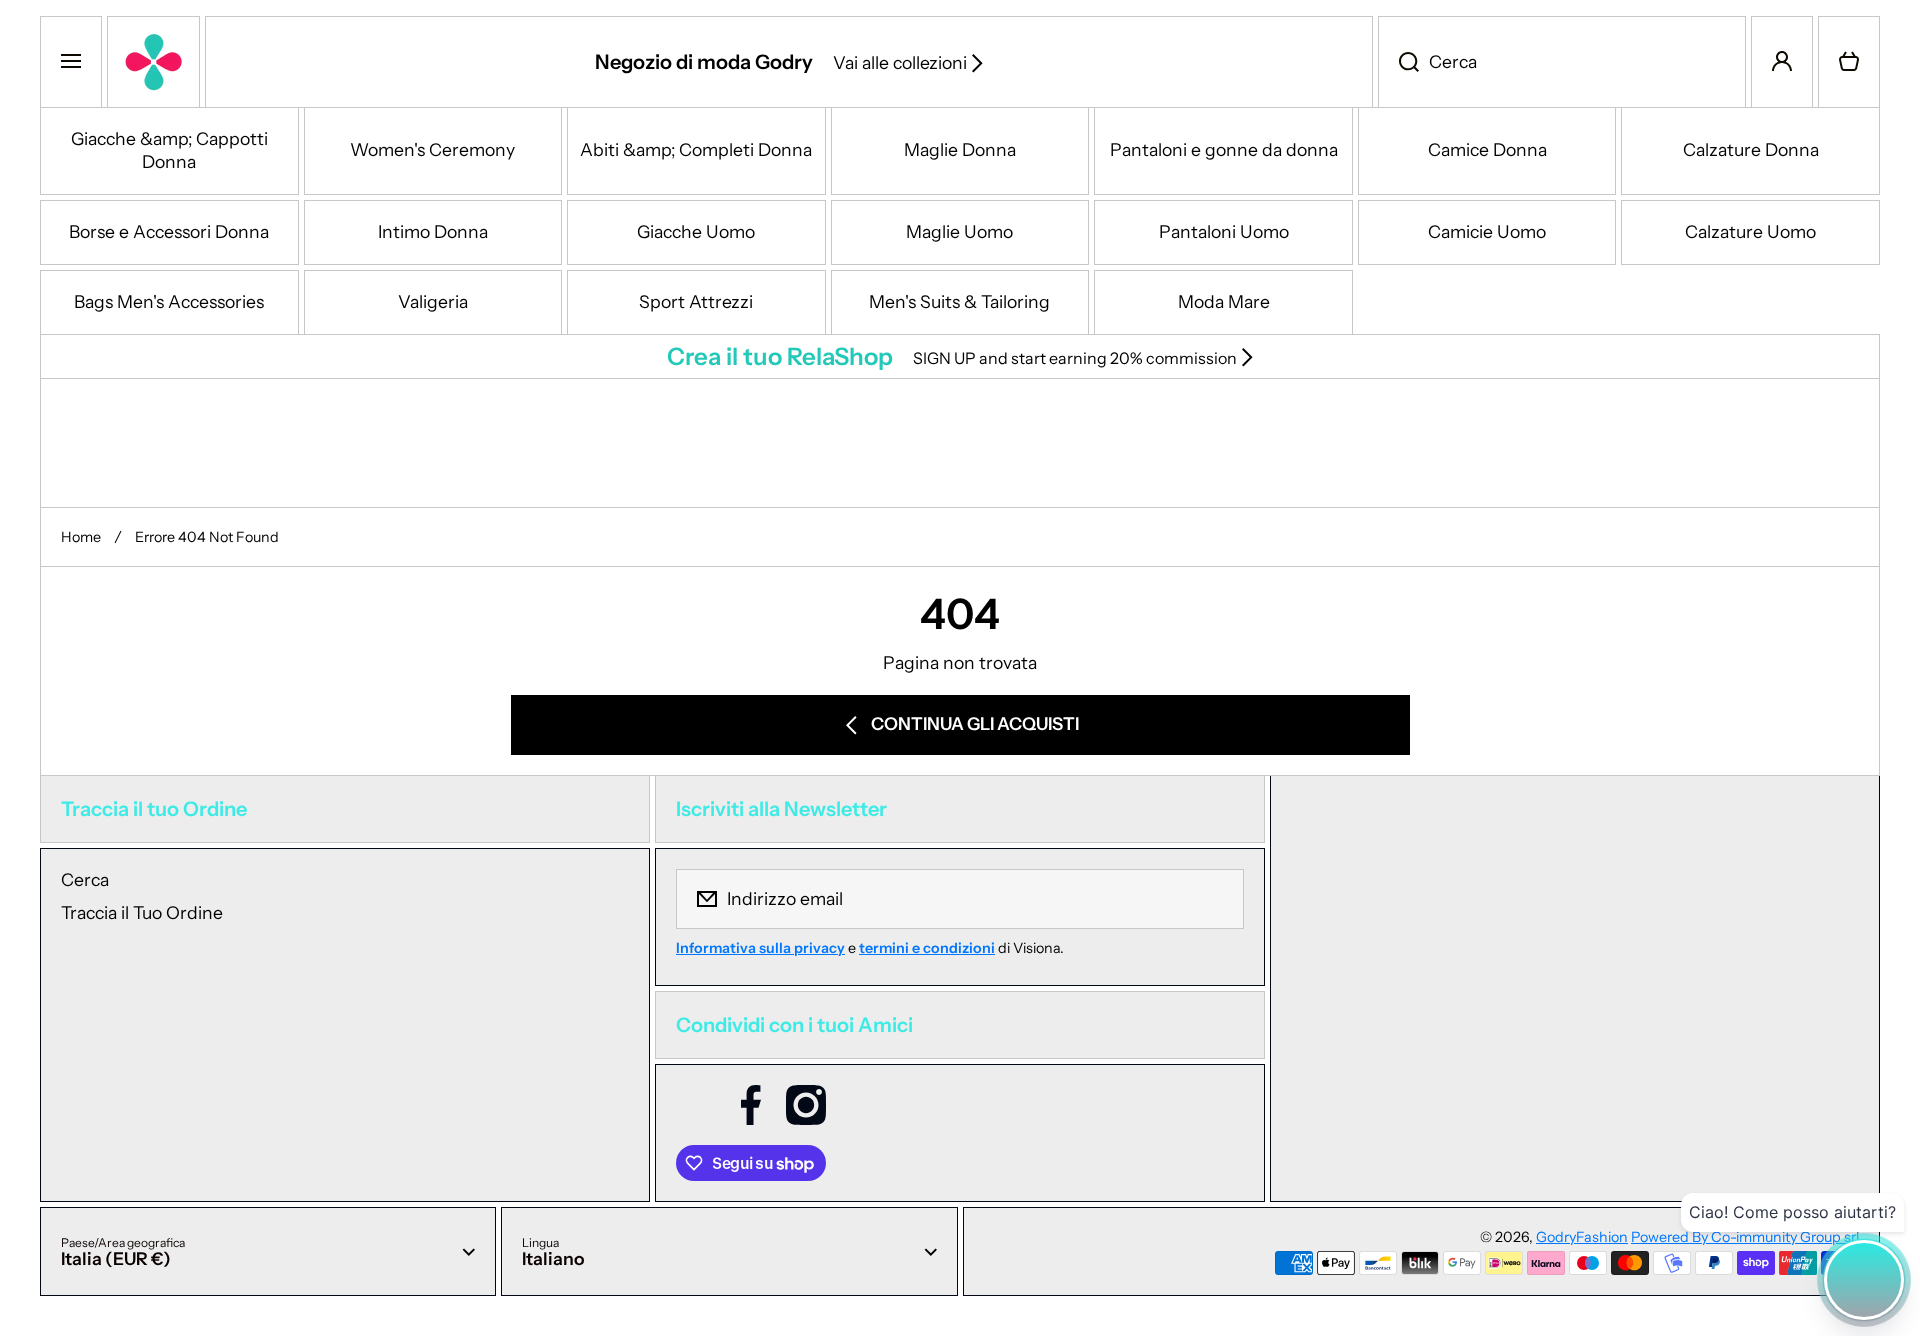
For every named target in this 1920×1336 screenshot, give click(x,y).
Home (81, 537)
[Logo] (153, 62)
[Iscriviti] (1216, 899)
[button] (1849, 62)
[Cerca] (1398, 62)
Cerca (85, 879)
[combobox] (1562, 62)
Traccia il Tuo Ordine (142, 912)
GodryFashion (1582, 1237)
